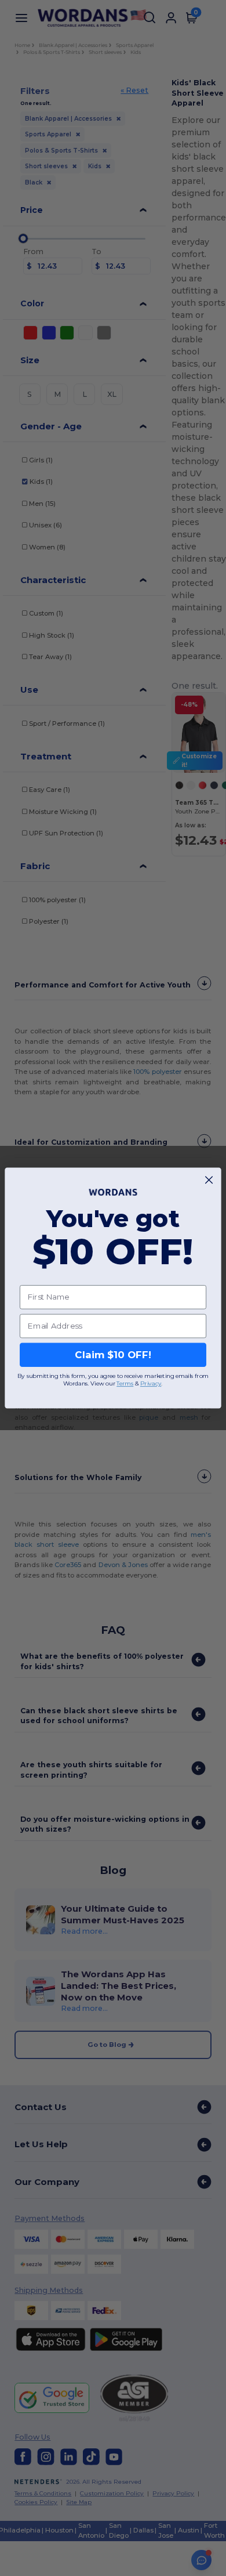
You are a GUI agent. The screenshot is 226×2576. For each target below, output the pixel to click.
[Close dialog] (209, 1180)
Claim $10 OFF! (113, 1355)
